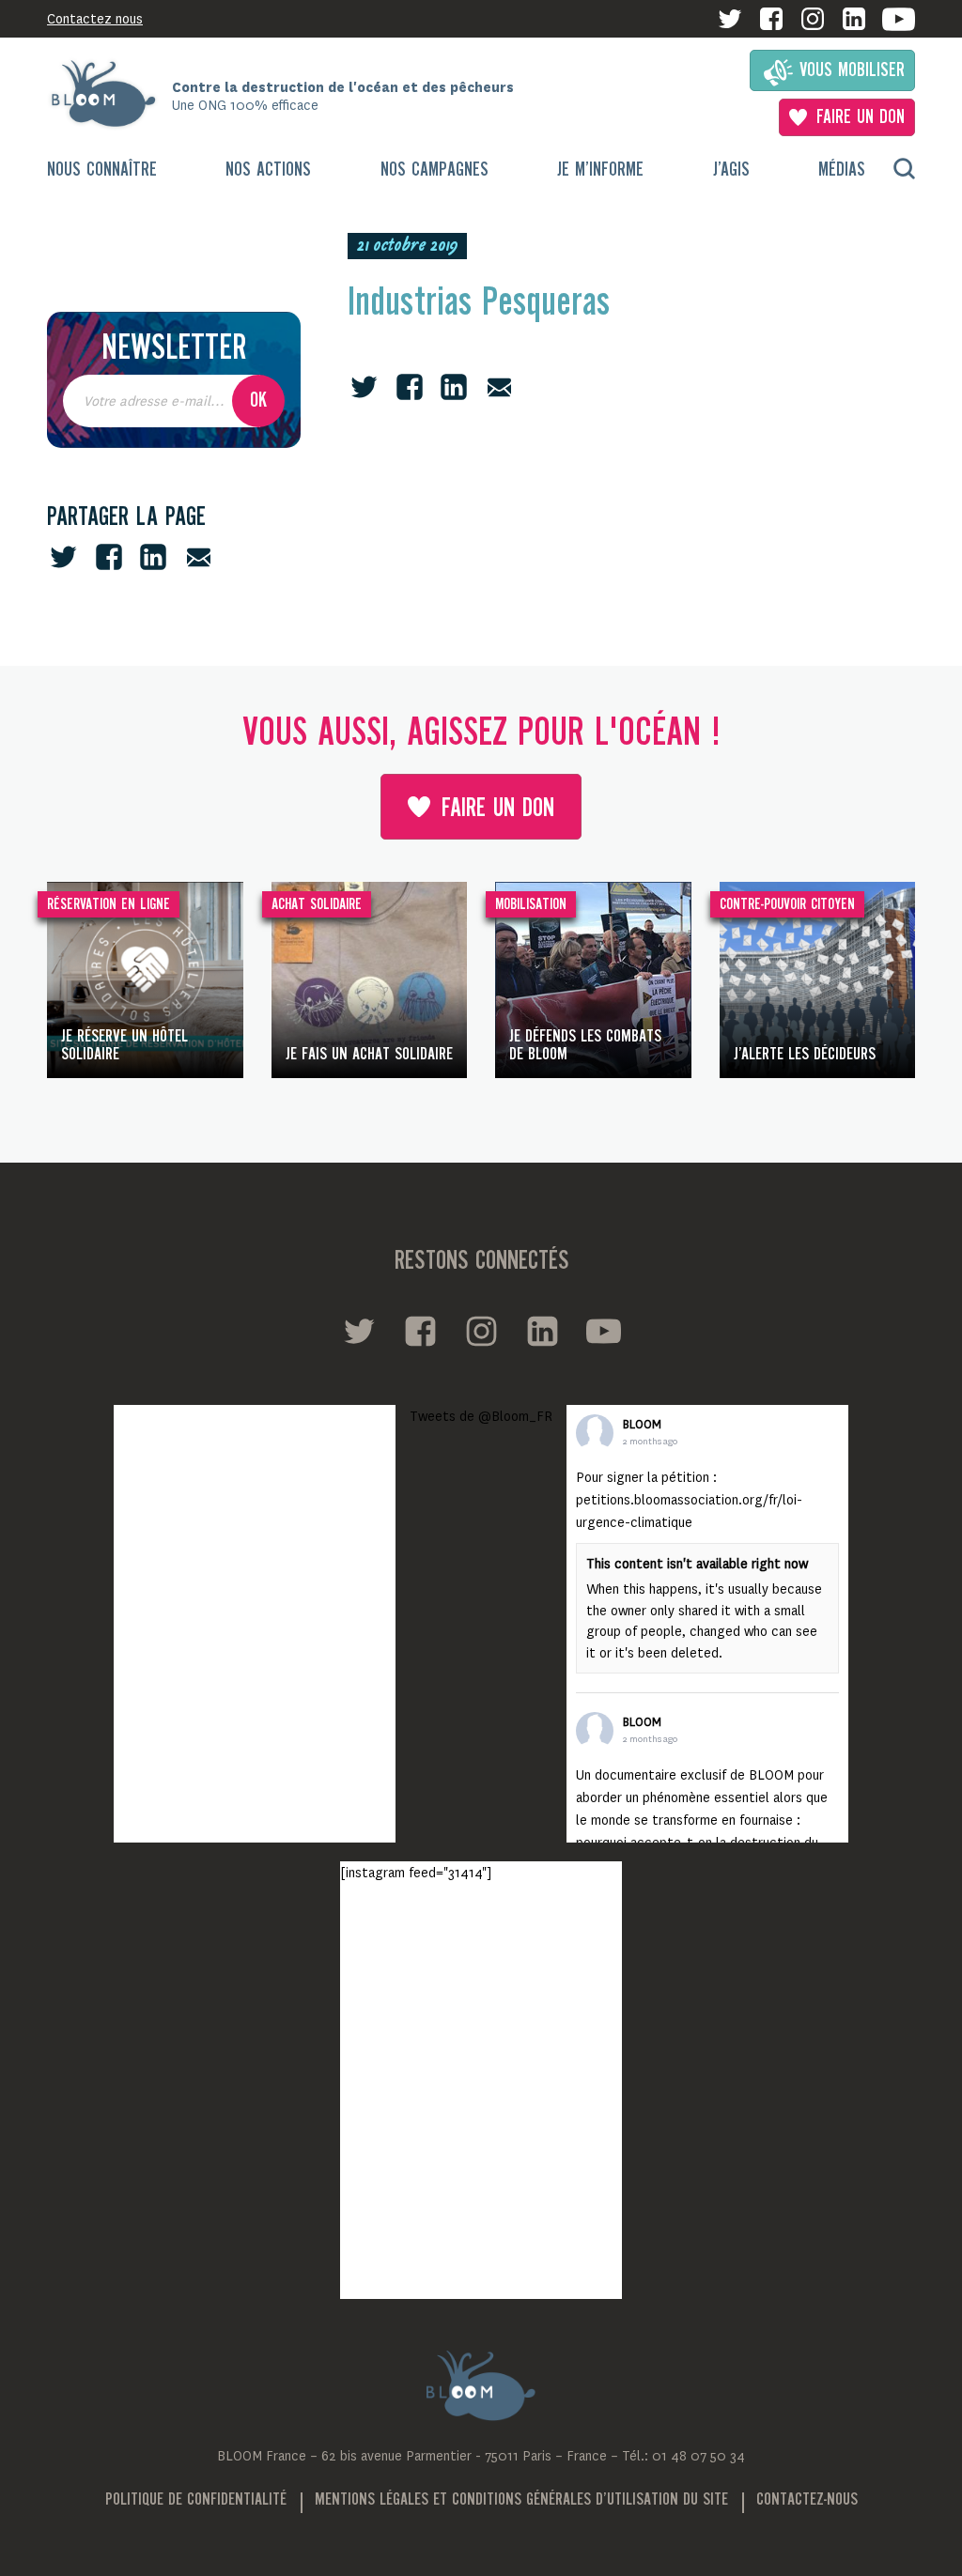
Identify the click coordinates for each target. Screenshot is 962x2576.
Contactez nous (95, 19)
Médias (842, 170)
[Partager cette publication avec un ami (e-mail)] (199, 557)
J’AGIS (731, 170)
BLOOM (642, 1425)
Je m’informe (600, 170)
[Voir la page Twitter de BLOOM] (730, 19)
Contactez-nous (807, 2500)
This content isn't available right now (697, 1564)
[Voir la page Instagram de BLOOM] (813, 19)
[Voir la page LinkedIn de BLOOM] (854, 19)
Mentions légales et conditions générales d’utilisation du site (521, 2500)
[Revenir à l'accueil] (109, 94)
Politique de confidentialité (196, 2500)
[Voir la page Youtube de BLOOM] (899, 19)
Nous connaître (102, 170)
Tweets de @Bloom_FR (481, 1416)
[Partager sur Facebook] (109, 557)
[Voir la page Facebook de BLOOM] (771, 19)
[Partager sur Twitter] (63, 557)
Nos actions (268, 170)
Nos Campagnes (434, 170)
